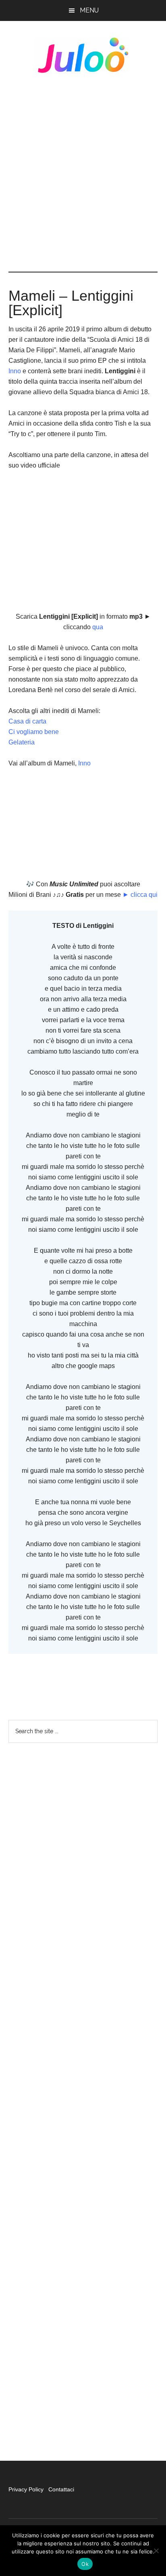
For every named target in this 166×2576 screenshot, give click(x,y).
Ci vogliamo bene (34, 732)
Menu (89, 10)
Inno (15, 371)
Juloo (83, 55)
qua (97, 627)
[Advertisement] (83, 173)
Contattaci (61, 2489)
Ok (85, 2564)
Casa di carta (27, 721)
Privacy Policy (27, 2489)
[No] (156, 2551)
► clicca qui (140, 895)
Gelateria (22, 742)
